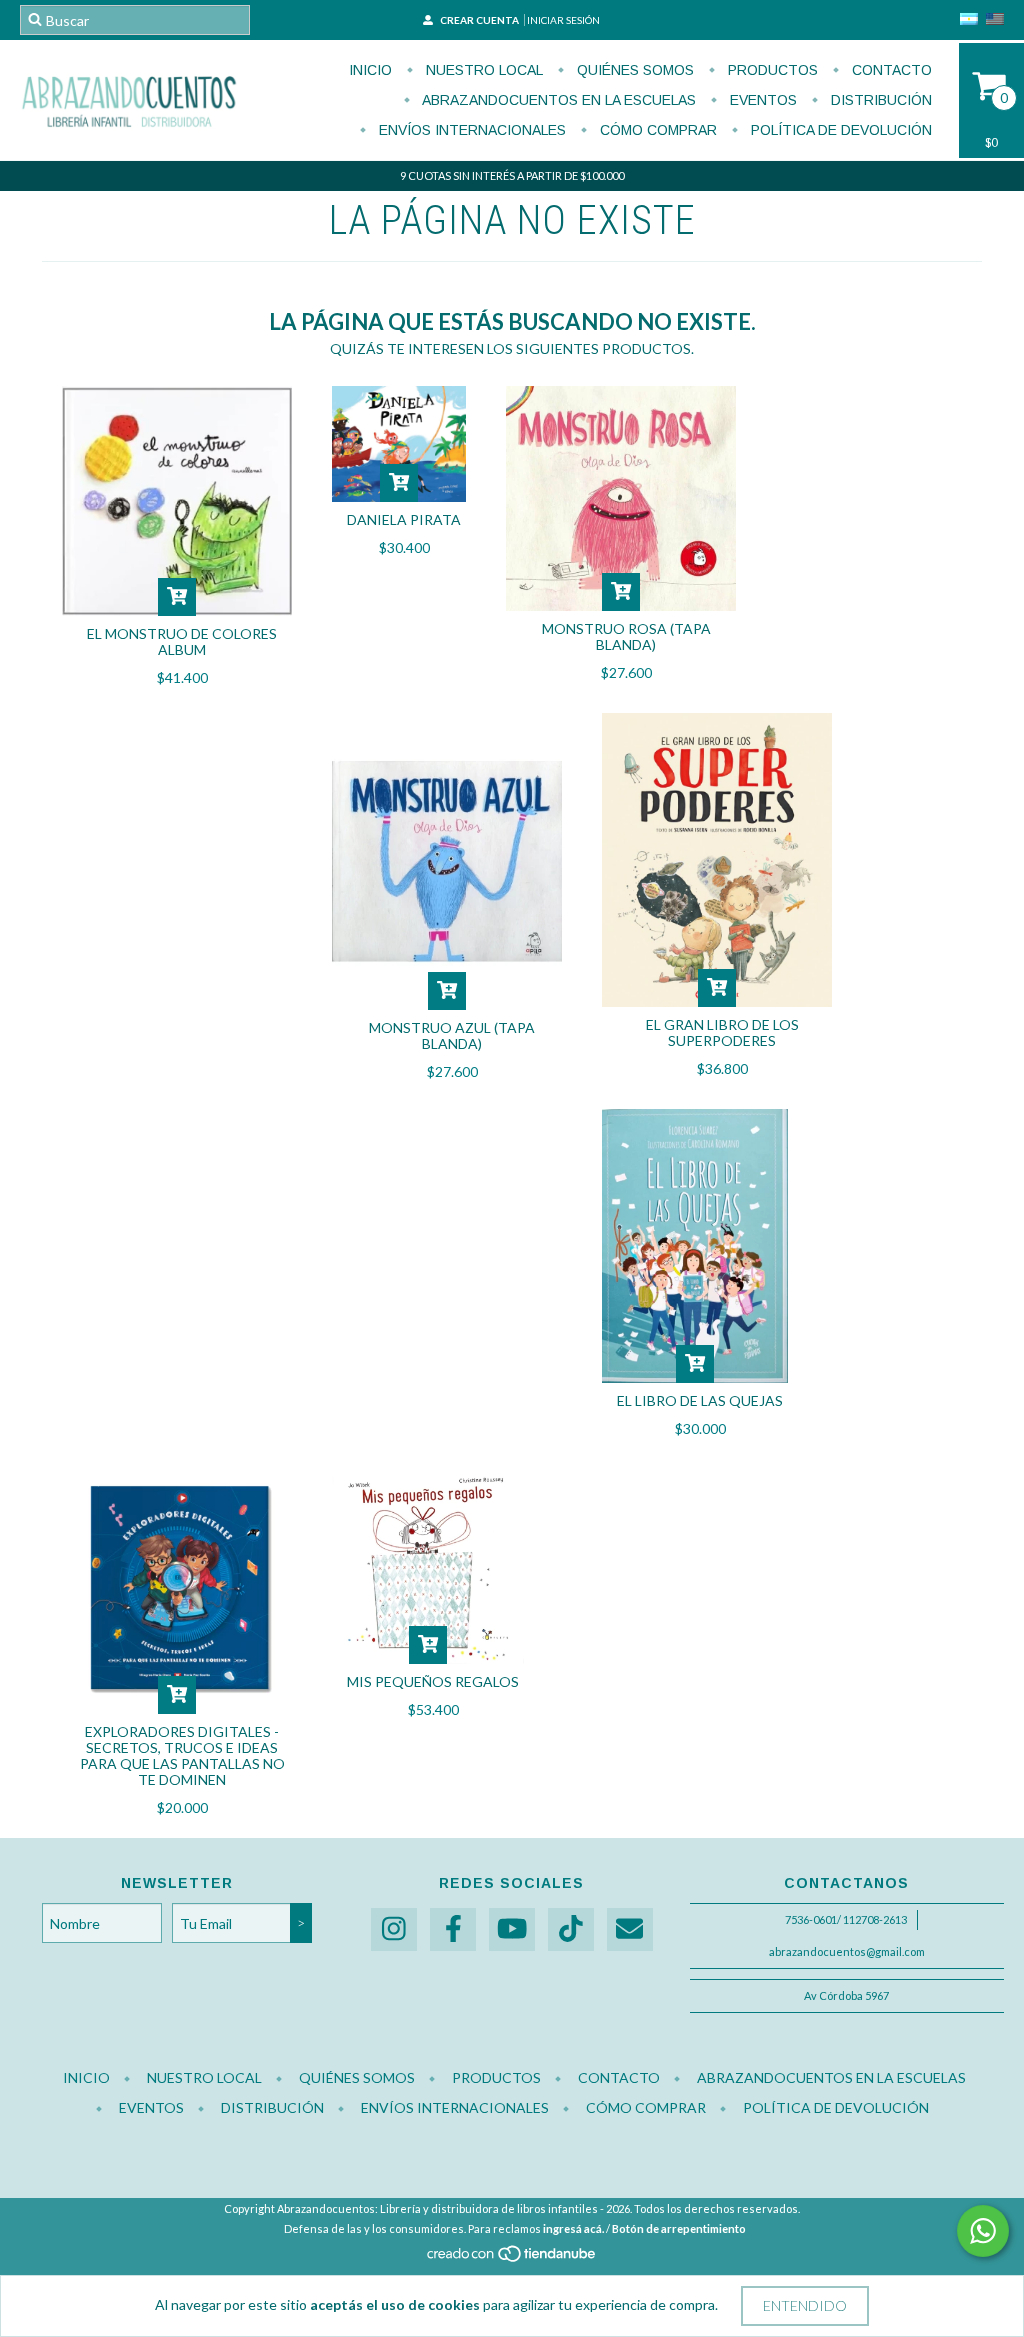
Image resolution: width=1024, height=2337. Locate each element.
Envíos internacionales (470, 130)
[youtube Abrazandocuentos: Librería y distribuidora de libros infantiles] (512, 1929)
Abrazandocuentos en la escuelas (557, 100)
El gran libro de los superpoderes (722, 1032)
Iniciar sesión (563, 20)
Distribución (879, 100)
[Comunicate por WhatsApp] (983, 2231)
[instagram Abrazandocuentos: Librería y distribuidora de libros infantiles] (394, 1929)
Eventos (761, 100)
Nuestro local (482, 70)
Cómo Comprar (656, 130)
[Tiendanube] (512, 2259)
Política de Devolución (839, 130)
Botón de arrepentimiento (679, 2228)
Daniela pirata (404, 519)
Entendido (805, 2305)
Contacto (890, 70)
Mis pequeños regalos (433, 1681)
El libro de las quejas (700, 1400)
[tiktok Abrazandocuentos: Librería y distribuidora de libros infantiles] (571, 1929)
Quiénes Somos (633, 70)
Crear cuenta (479, 20)
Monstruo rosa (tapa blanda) (626, 636)
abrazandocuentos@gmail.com (847, 1951)
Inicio (370, 70)
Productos (771, 70)
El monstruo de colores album (182, 641)
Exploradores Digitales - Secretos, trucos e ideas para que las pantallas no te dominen (182, 1755)
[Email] (630, 1929)
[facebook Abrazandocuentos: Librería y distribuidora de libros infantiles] (453, 1929)
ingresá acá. (573, 2228)
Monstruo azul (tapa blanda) (452, 1035)
